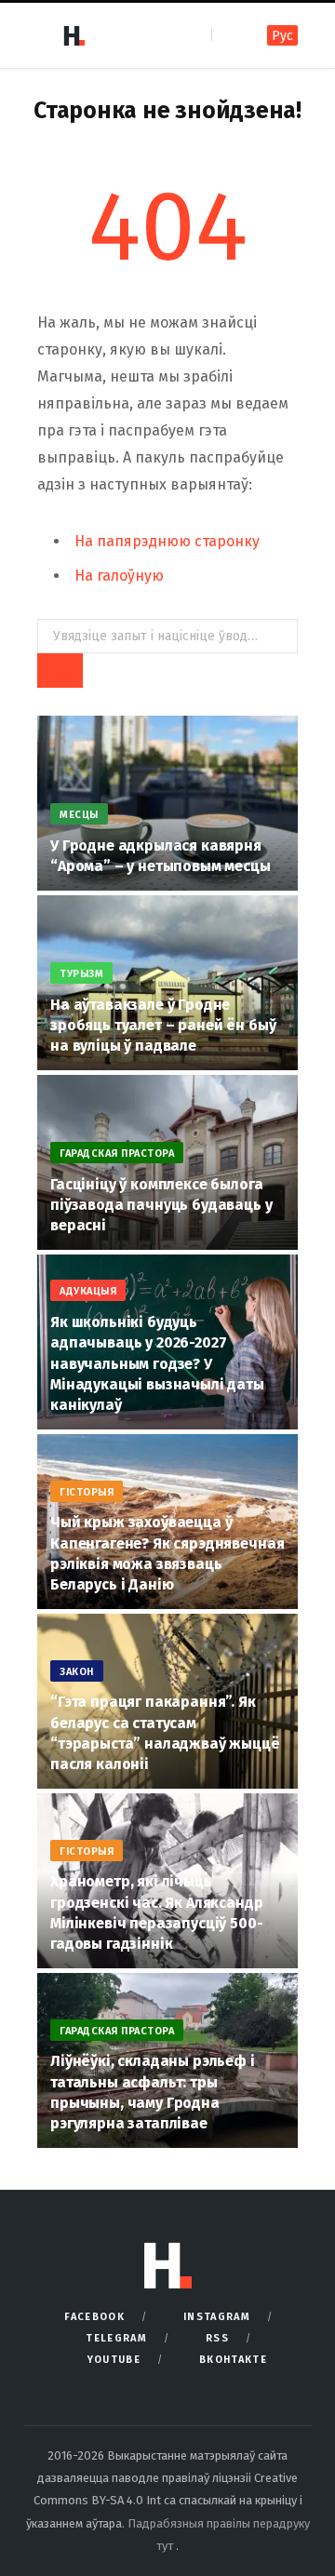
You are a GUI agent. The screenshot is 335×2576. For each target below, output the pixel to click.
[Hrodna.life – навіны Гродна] (74, 35)
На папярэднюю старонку (167, 541)
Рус (282, 36)
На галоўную (119, 576)
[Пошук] (228, 35)
